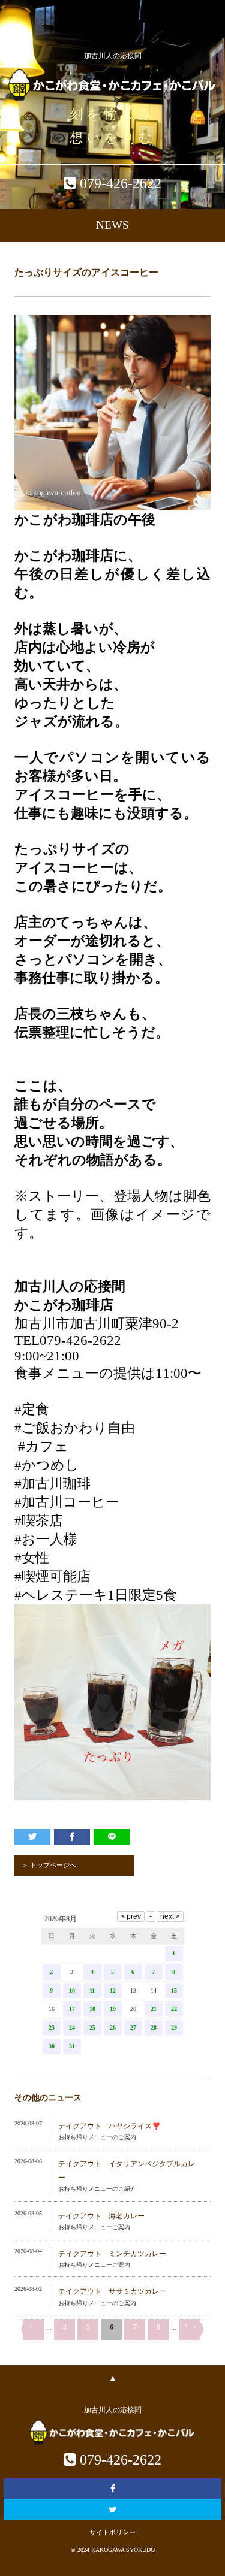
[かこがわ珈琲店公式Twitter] (112, 2510)
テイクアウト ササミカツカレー (112, 2291)
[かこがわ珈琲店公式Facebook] (113, 2489)
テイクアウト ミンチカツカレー (112, 2254)
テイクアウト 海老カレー (101, 2216)
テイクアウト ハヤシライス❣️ (109, 2126)
